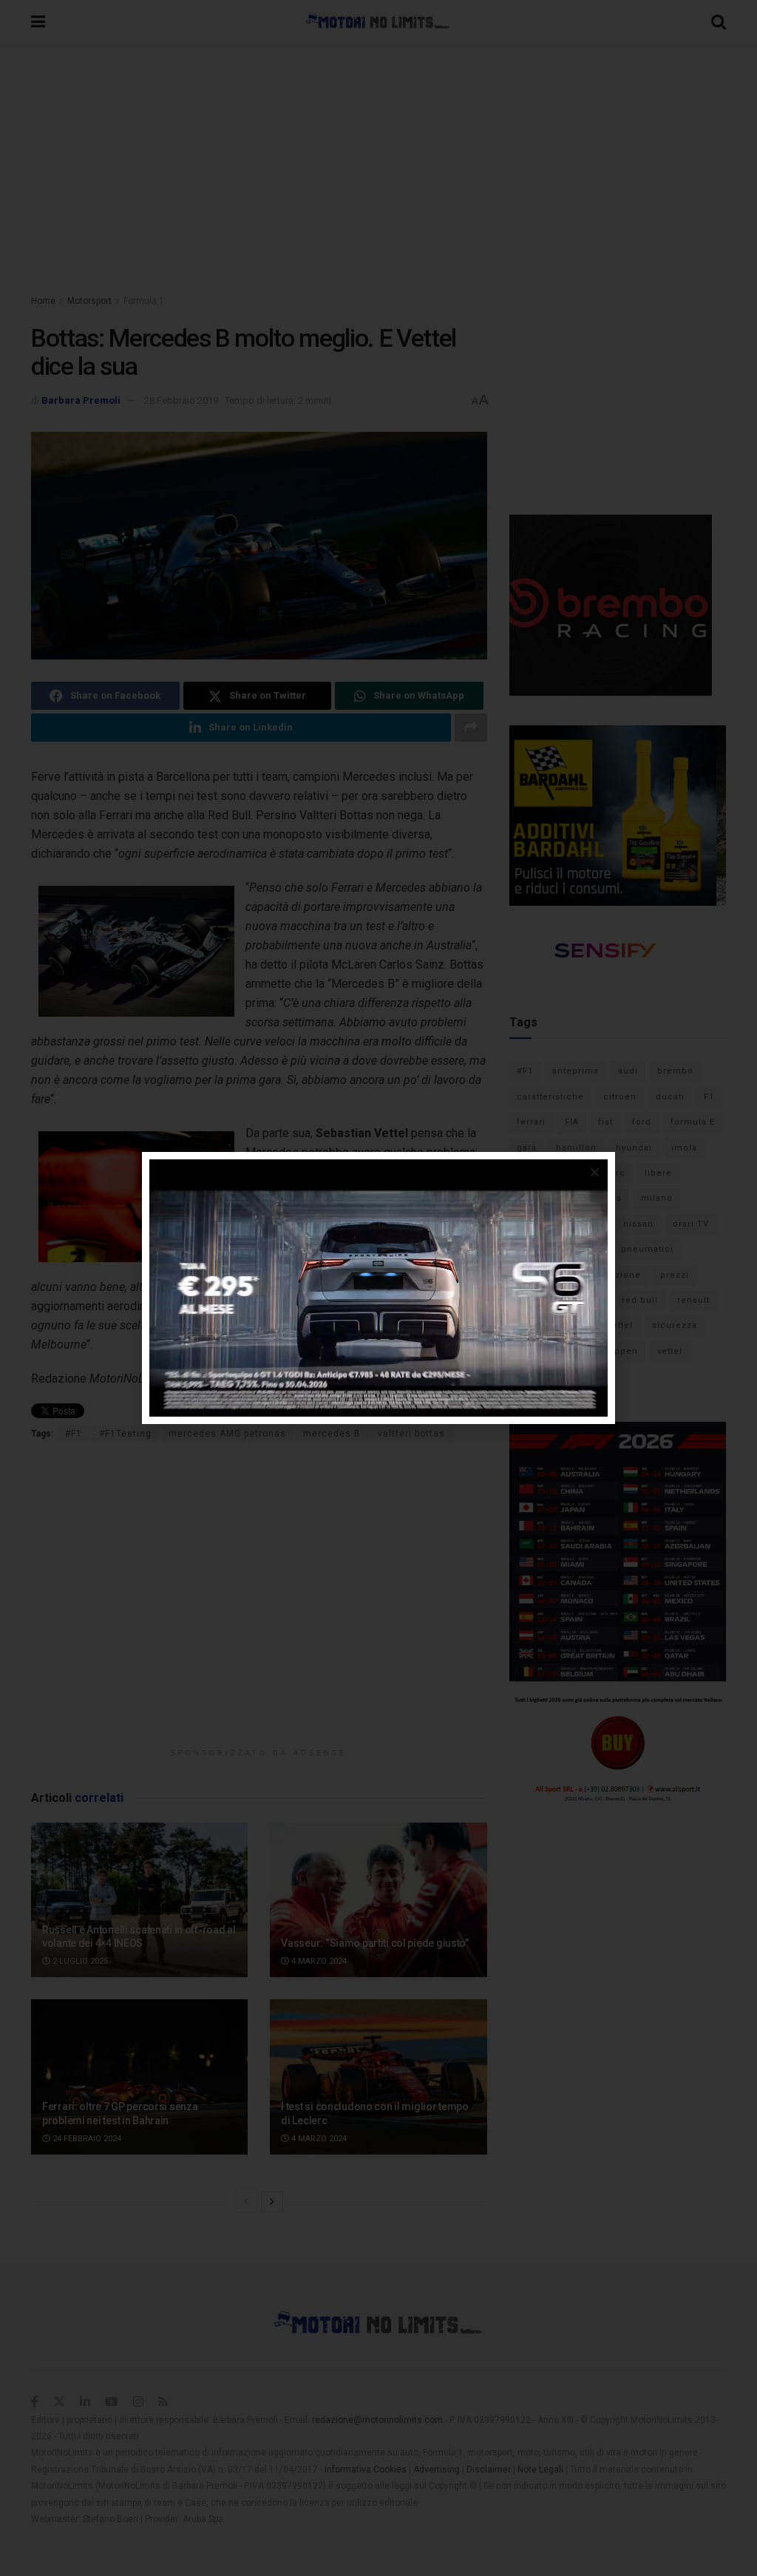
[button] (595, 1172)
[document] (378, 1288)
